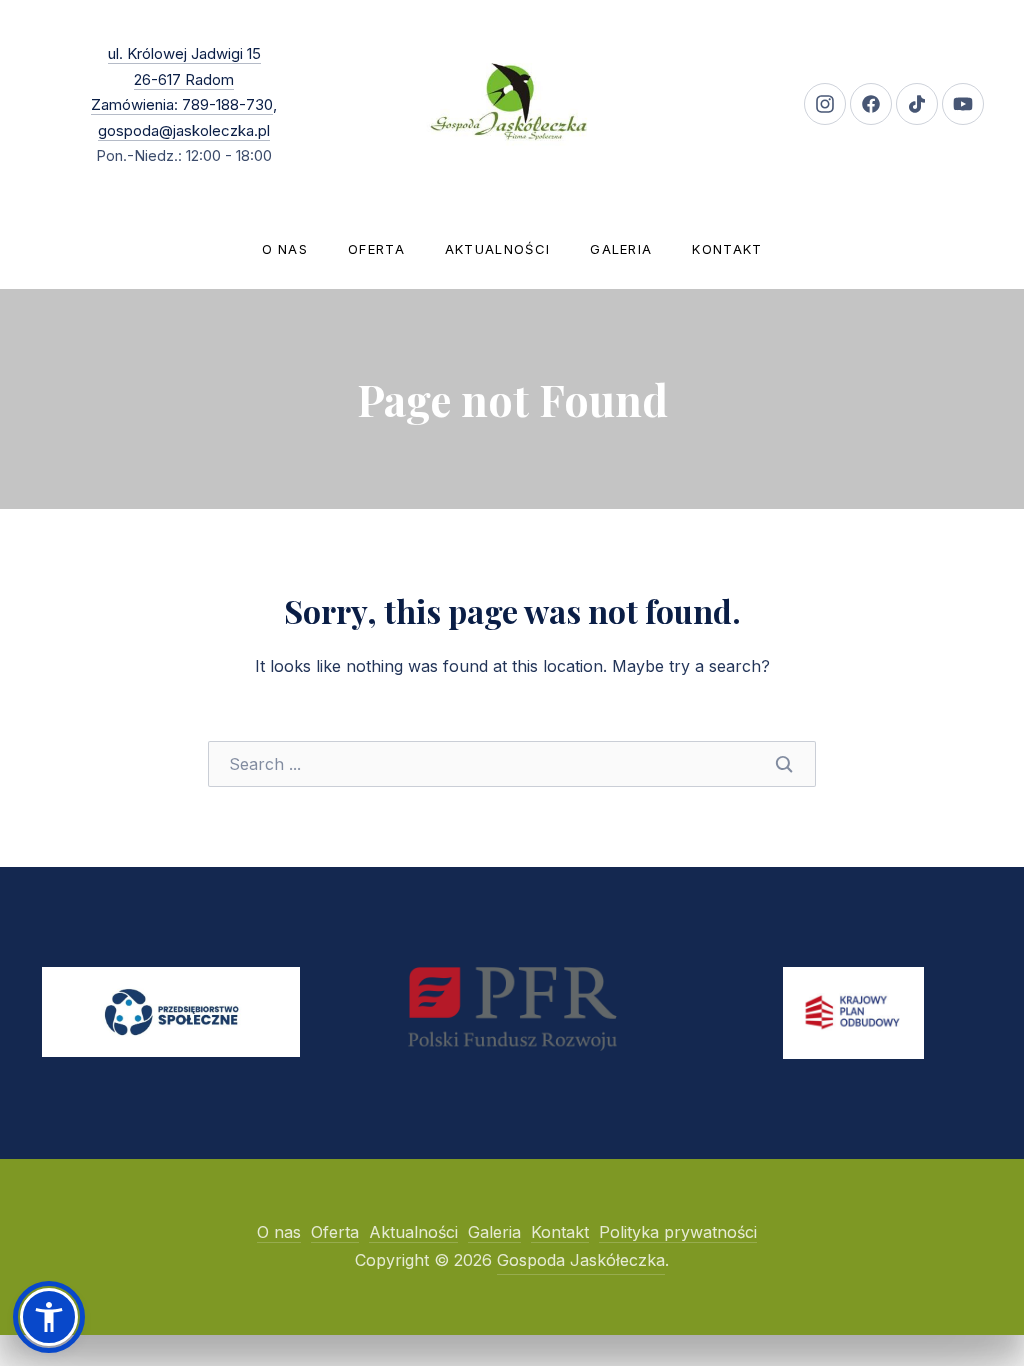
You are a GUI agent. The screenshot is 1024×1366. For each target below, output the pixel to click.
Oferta (376, 249)
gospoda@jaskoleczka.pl (184, 130)
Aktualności (497, 249)
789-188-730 (225, 104)
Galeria (621, 249)
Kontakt (727, 249)
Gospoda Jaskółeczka (581, 1260)
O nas (285, 249)
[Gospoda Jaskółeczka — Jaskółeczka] (512, 104)
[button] (49, 1317)
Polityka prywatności (678, 1232)
